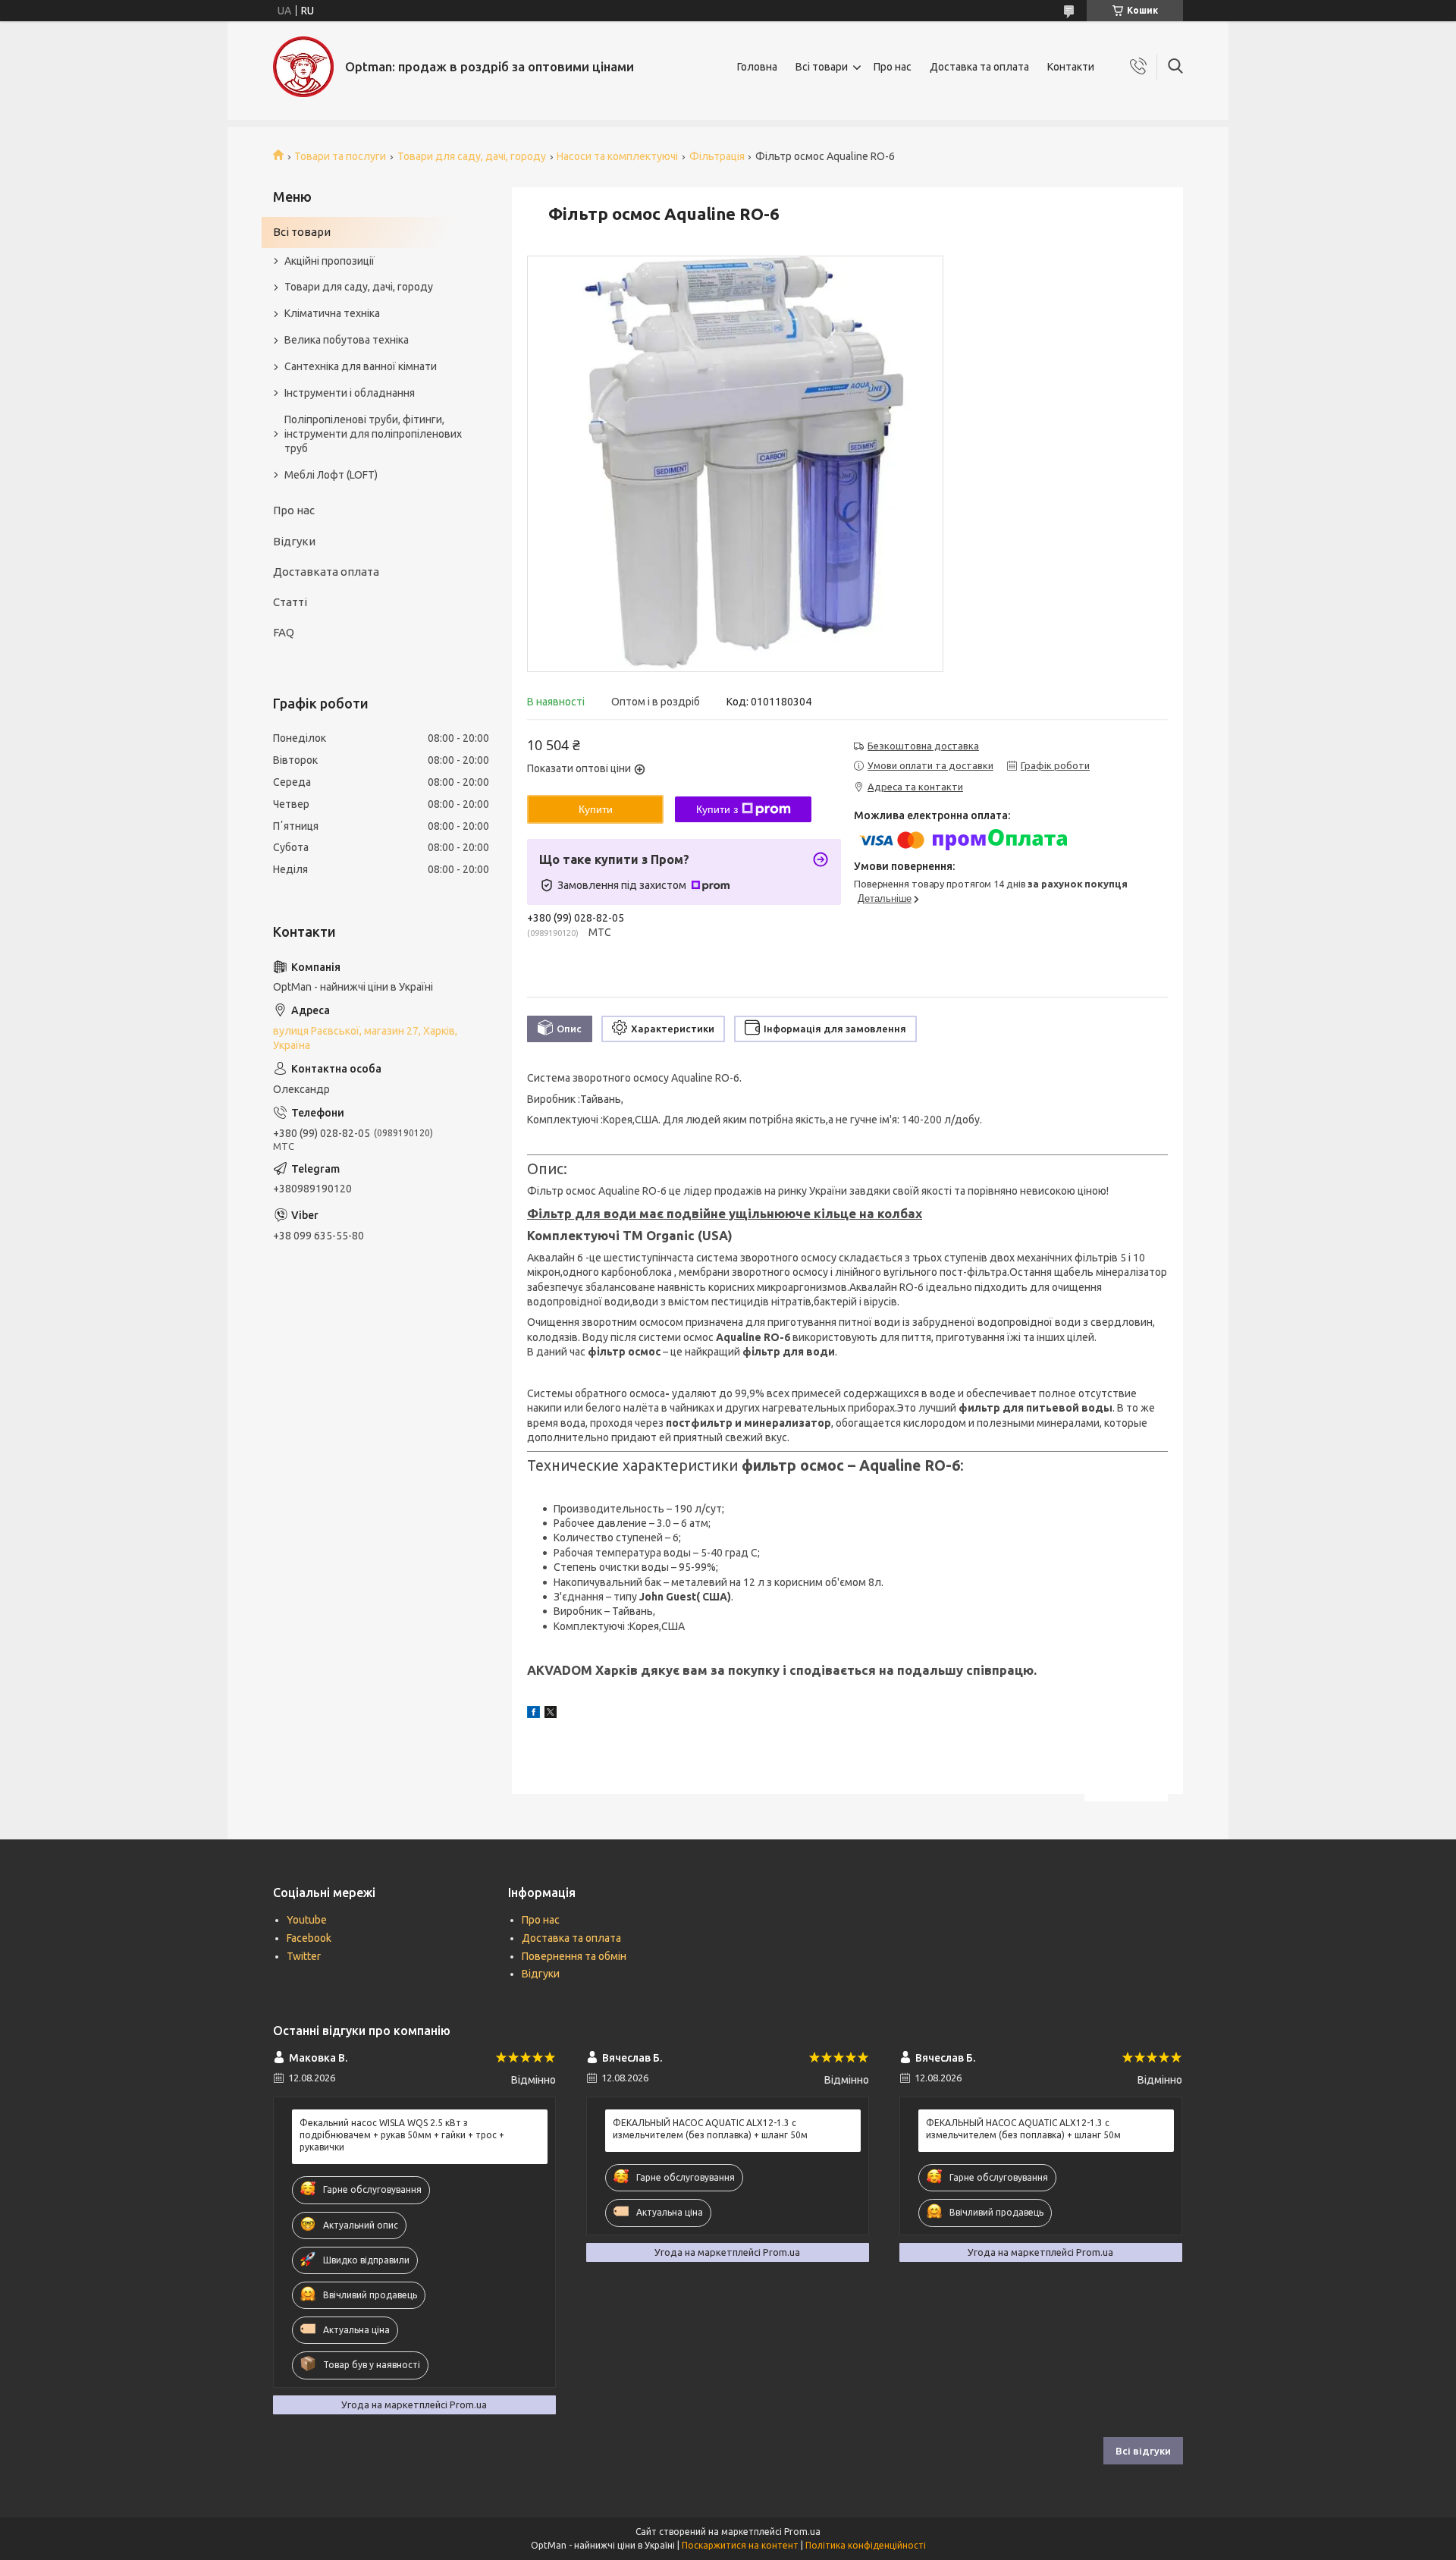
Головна (757, 67)
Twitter (304, 1956)
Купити (596, 809)
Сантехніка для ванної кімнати (361, 366)
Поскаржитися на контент (740, 2545)
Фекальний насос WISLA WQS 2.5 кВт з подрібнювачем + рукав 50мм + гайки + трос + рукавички (402, 2135)
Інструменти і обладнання (350, 393)
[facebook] (533, 1714)
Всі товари (822, 67)
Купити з (717, 809)
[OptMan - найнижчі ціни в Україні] (303, 67)
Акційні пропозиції (329, 261)
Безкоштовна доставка (923, 746)
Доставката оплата (326, 572)
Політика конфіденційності (866, 2545)
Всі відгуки (1143, 2451)
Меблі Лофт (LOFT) (331, 475)
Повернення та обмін (574, 1956)
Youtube (307, 1920)
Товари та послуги (340, 156)
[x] (551, 1714)
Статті (290, 602)
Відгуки (294, 541)
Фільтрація (717, 156)
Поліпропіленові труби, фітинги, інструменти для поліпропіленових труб (373, 434)
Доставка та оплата (979, 67)
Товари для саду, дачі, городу (472, 156)
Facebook (309, 1938)
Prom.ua (802, 2532)
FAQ (284, 632)
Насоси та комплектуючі (617, 156)
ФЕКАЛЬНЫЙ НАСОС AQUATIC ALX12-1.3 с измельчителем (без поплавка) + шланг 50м (710, 2129)
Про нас (893, 67)
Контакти (1071, 67)
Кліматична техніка (332, 313)
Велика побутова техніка (347, 340)
